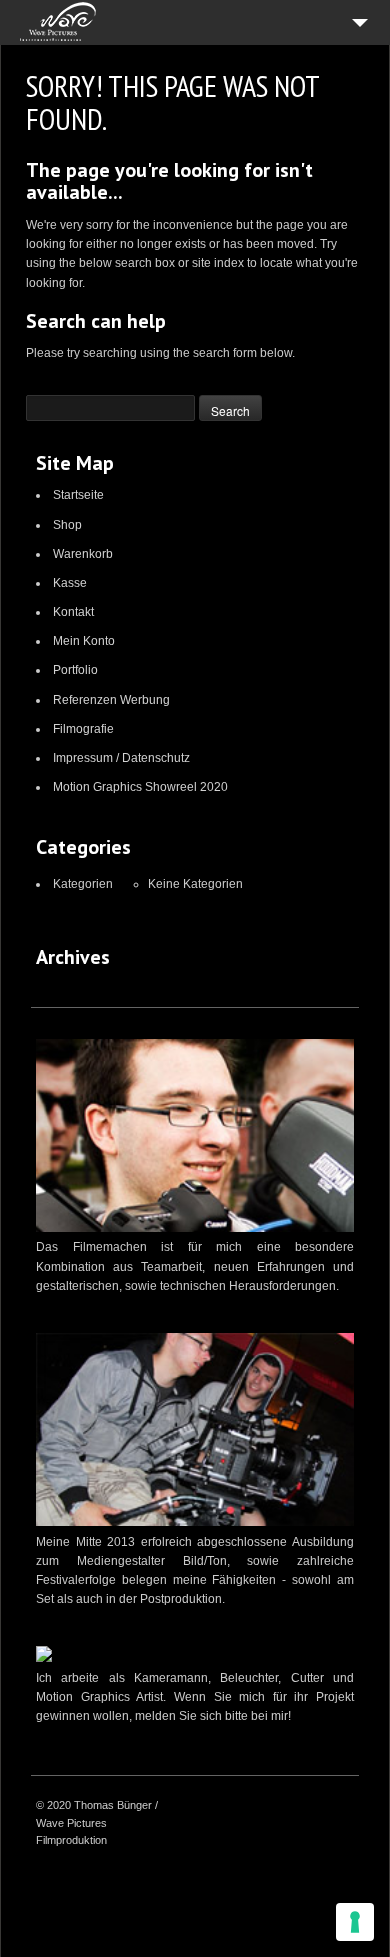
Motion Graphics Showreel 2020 (140, 787)
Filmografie (83, 729)
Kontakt (73, 612)
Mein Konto (84, 641)
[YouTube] (293, 1807)
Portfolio (75, 670)
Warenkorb (83, 554)
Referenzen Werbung (111, 700)
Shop (67, 525)
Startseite (78, 495)
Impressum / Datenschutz (121, 758)
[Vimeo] (268, 1807)
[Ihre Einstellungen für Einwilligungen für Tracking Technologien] (355, 1922)
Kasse (70, 583)
